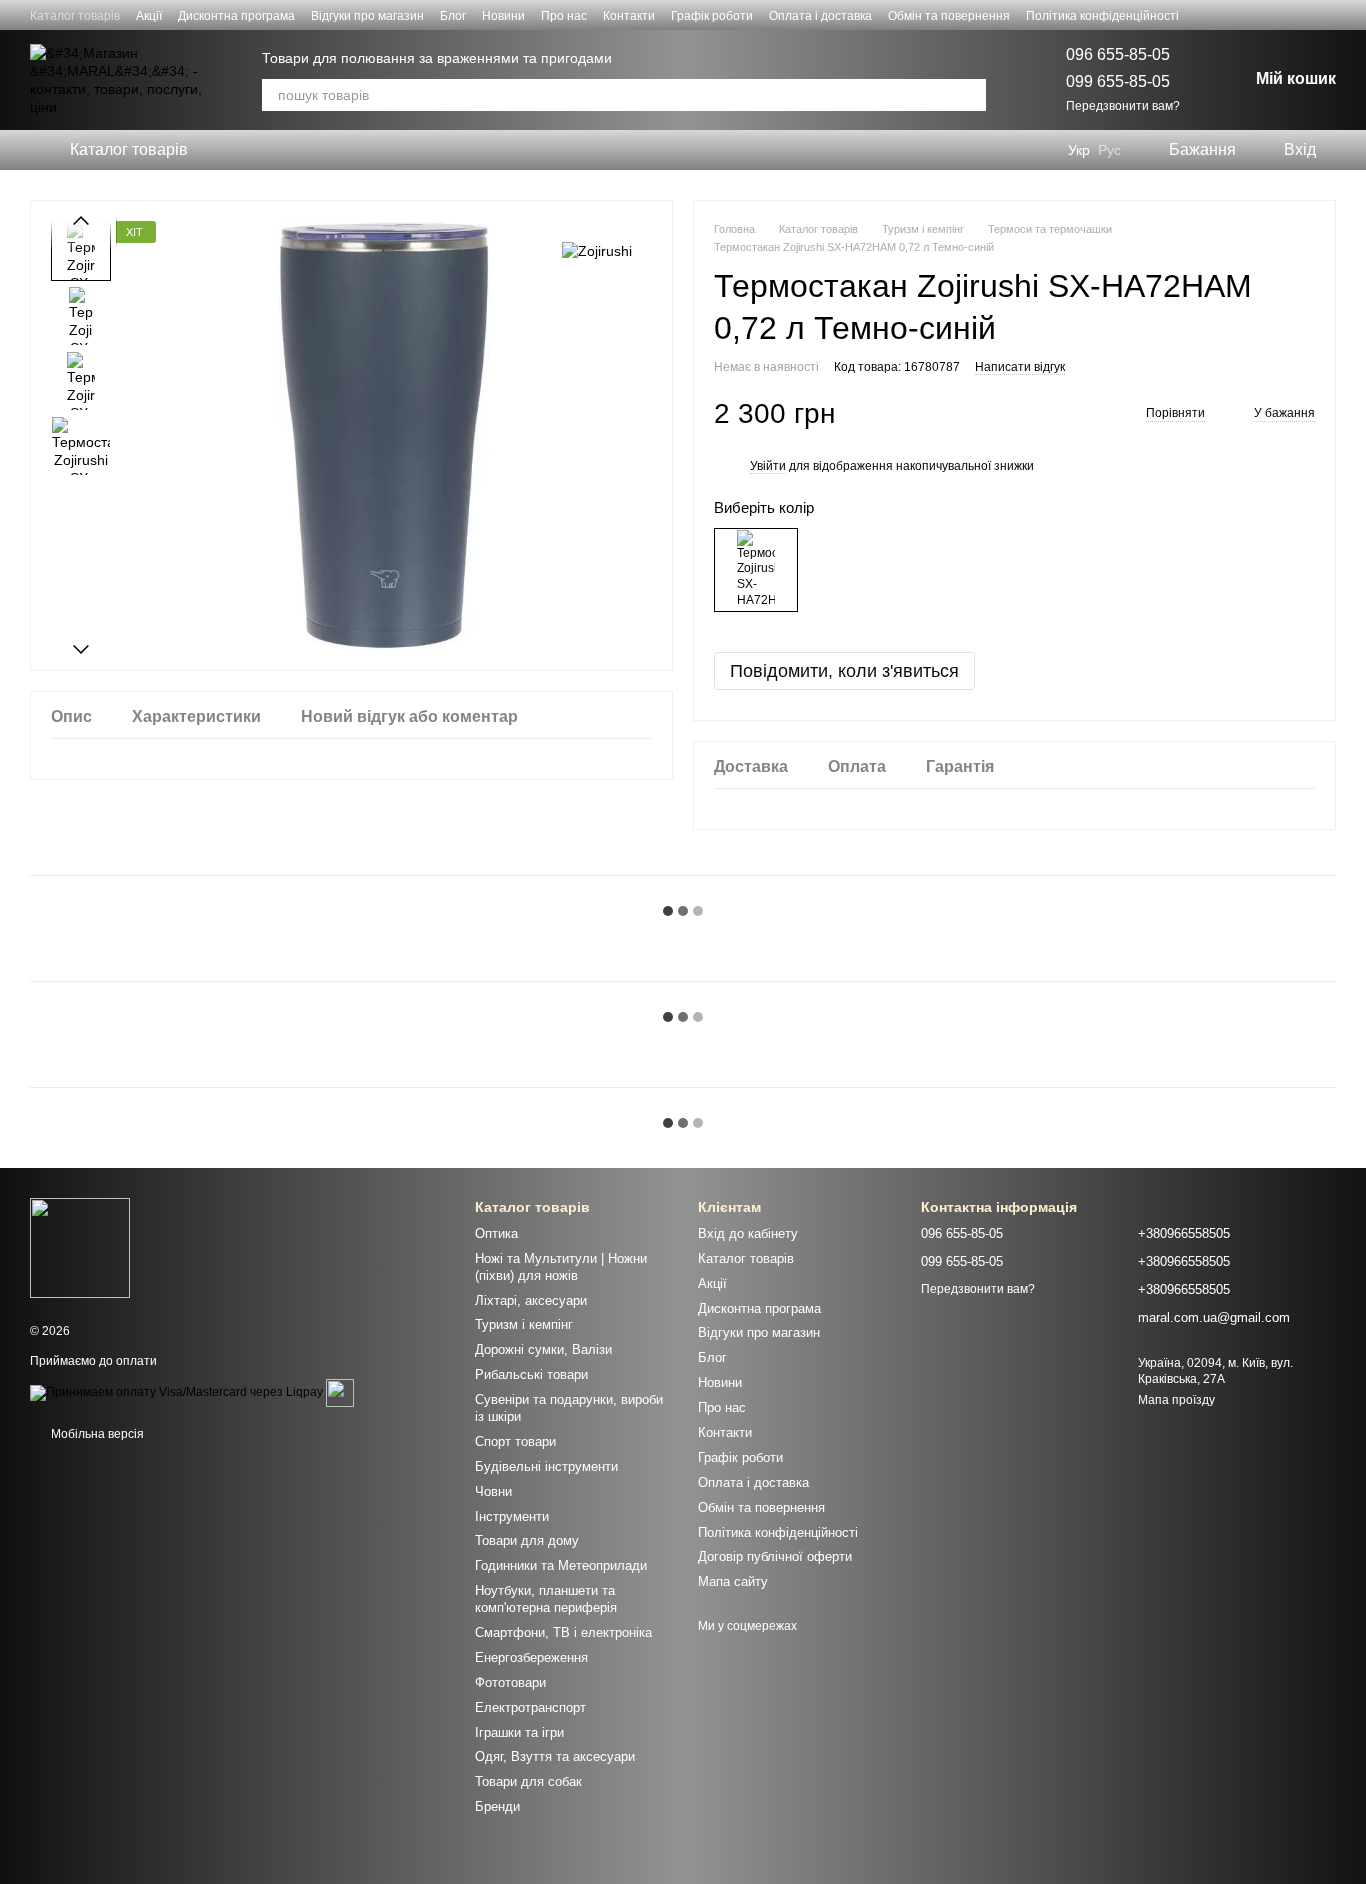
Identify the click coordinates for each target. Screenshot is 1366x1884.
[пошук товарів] (970, 95)
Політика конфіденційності (1102, 16)
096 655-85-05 (1118, 54)
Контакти (629, 16)
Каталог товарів (75, 16)
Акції (149, 16)
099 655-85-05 (1118, 81)
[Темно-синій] (756, 570)
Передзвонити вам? (1123, 106)
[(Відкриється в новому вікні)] (340, 1392)
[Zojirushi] (597, 250)
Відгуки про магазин (367, 16)
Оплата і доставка (820, 16)
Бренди (497, 1806)
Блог (453, 16)
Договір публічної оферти (775, 1556)
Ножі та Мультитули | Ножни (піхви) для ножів (561, 1267)
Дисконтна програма (236, 16)
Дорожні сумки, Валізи (543, 1349)
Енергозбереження (531, 1657)
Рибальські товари (531, 1374)
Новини (503, 16)
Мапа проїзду (1176, 1400)
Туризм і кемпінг (524, 1324)
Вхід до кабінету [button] (748, 1233)
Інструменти (512, 1516)
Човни (493, 1491)
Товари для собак (528, 1781)
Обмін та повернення (949, 16)
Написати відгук (1020, 367)
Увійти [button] (768, 466)
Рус (1109, 150)
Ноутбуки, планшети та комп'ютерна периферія (546, 1599)
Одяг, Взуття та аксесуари (555, 1756)
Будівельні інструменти (546, 1466)
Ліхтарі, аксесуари (531, 1300)
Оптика (496, 1233)
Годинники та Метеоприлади (561, 1565)
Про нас (564, 16)
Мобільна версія (96, 1434)
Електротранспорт (530, 1707)
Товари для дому (527, 1540)
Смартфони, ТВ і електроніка (563, 1632)
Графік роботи (712, 16)
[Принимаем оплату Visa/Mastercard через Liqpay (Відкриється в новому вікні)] (176, 1392)
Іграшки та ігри (519, 1732)
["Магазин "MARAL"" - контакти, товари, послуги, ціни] (80, 1247)
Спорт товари (515, 1441)
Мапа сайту (733, 1581)
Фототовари (510, 1682)
